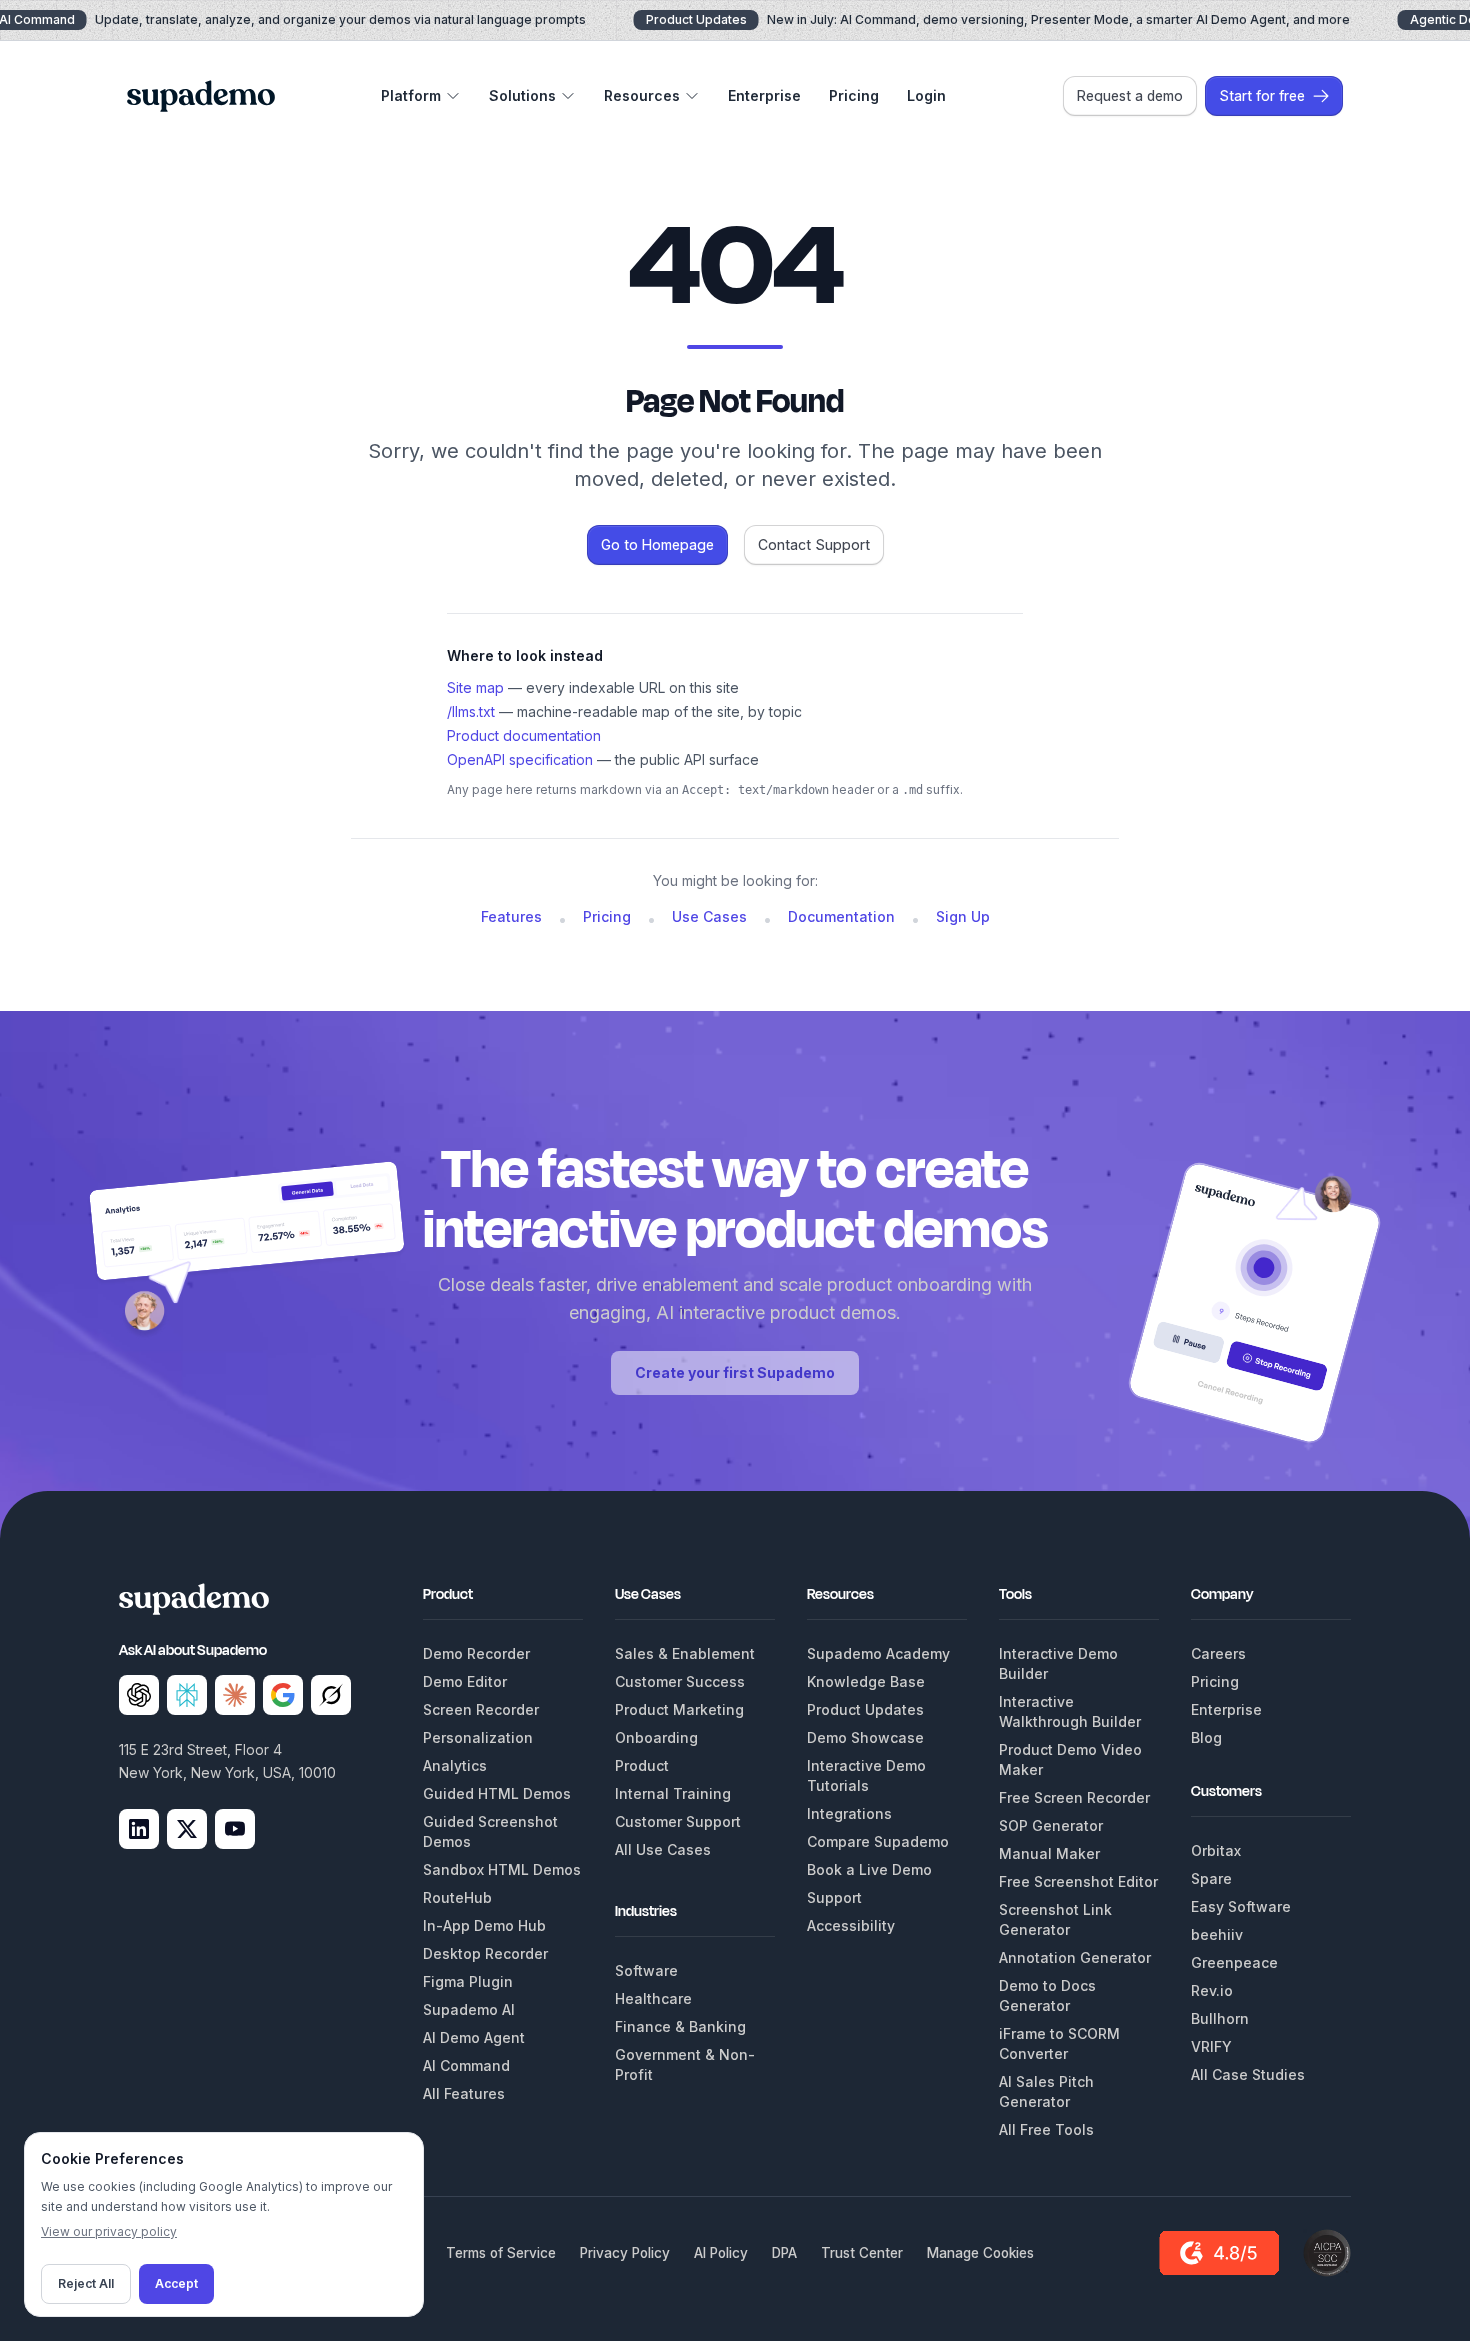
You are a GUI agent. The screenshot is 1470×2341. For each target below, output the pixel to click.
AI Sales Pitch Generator (1046, 2091)
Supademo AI (469, 2009)
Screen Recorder (481, 1709)
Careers (1218, 1653)
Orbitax (1216, 1850)
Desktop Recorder (485, 1953)
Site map (475, 687)
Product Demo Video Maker (1070, 1759)
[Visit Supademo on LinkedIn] (139, 1829)
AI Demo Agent (474, 2037)
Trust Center (862, 2253)
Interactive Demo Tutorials (866, 1775)
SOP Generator (1051, 1825)
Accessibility (851, 1925)
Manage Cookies (980, 2253)
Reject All (86, 2283)
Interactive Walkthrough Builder (1070, 1711)
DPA (784, 2253)
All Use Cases (663, 1849)
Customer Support (678, 1821)
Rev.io (1212, 1990)
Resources (642, 95)
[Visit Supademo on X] (187, 1829)
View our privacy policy (109, 2231)
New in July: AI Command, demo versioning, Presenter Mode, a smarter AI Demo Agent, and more (998, 19)
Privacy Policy (625, 2253)
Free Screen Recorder (1074, 1797)
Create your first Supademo (735, 1372)
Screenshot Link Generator (1055, 1919)
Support (834, 1897)
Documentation (841, 916)
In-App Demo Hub (484, 1925)
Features (511, 916)
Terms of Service (501, 2253)
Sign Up (963, 916)
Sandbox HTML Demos (502, 1869)
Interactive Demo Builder (1058, 1663)
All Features (464, 2093)
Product (642, 1765)
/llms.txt (471, 711)
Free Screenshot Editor (1078, 1881)
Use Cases (709, 916)
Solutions (522, 95)
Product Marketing (679, 1709)
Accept (176, 2283)
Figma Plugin (468, 1981)
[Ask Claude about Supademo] (235, 1695)
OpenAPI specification (520, 759)
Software (646, 1970)
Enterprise (764, 95)
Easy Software (1241, 1906)
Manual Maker (1049, 1853)
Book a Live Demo (869, 1869)
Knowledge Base (866, 1681)
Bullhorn (1220, 2018)
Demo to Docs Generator (1047, 1995)
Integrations (849, 1813)
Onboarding (656, 1737)
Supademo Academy (878, 1653)
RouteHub (457, 1897)
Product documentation (524, 735)
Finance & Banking (680, 2026)
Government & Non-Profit (685, 2064)
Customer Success (680, 1681)
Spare (1211, 1878)
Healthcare (653, 1998)
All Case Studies (1248, 2074)
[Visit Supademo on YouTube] (235, 1829)
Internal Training (673, 1793)
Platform (411, 95)
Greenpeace (1234, 1962)
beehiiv (1217, 1934)
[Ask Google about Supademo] (283, 1695)
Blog (1206, 1737)
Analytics (455, 1765)
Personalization (478, 1737)
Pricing (854, 95)
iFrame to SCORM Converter (1059, 2043)
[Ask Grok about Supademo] (331, 1695)
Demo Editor (465, 1681)
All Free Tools (1046, 2129)
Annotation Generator (1075, 1957)
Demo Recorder (476, 1653)
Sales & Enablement (685, 1653)
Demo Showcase (865, 1737)
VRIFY (1211, 2046)
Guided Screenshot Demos (490, 1831)
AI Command (466, 2065)
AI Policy (721, 2253)
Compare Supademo (878, 1841)
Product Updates (865, 1709)
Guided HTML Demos (497, 1793)
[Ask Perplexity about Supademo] (187, 1695)
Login (926, 95)
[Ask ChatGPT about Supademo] (139, 1695)
